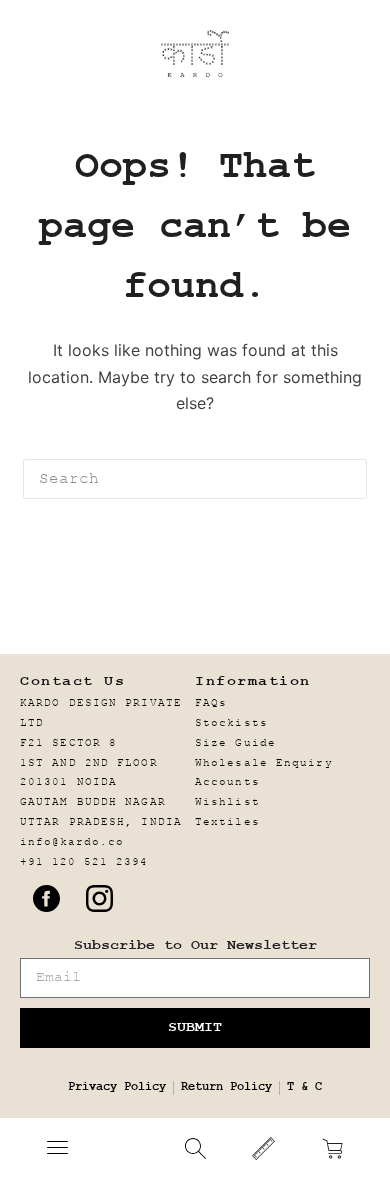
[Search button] (347, 479)
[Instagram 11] (99, 898)
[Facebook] (46, 898)
